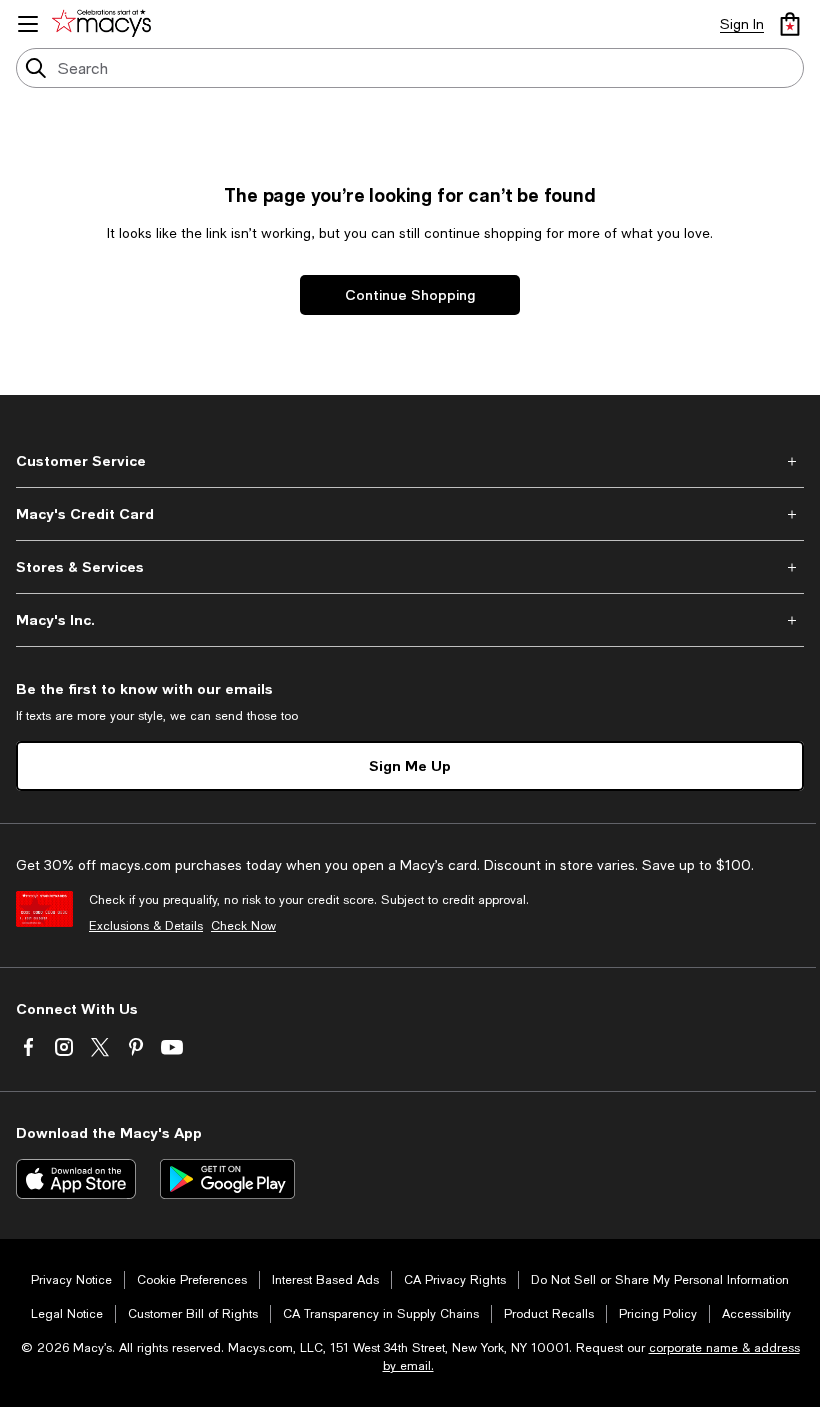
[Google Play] (227, 1179)
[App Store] (76, 1179)
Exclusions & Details (146, 926)
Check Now (243, 926)
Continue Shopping (410, 294)
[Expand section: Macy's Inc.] (410, 620)
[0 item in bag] (790, 24)
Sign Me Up (410, 765)
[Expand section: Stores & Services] (410, 567)
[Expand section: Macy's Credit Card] (410, 514)
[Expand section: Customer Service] (410, 461)
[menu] (28, 24)
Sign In (742, 24)
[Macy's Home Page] (105, 24)
